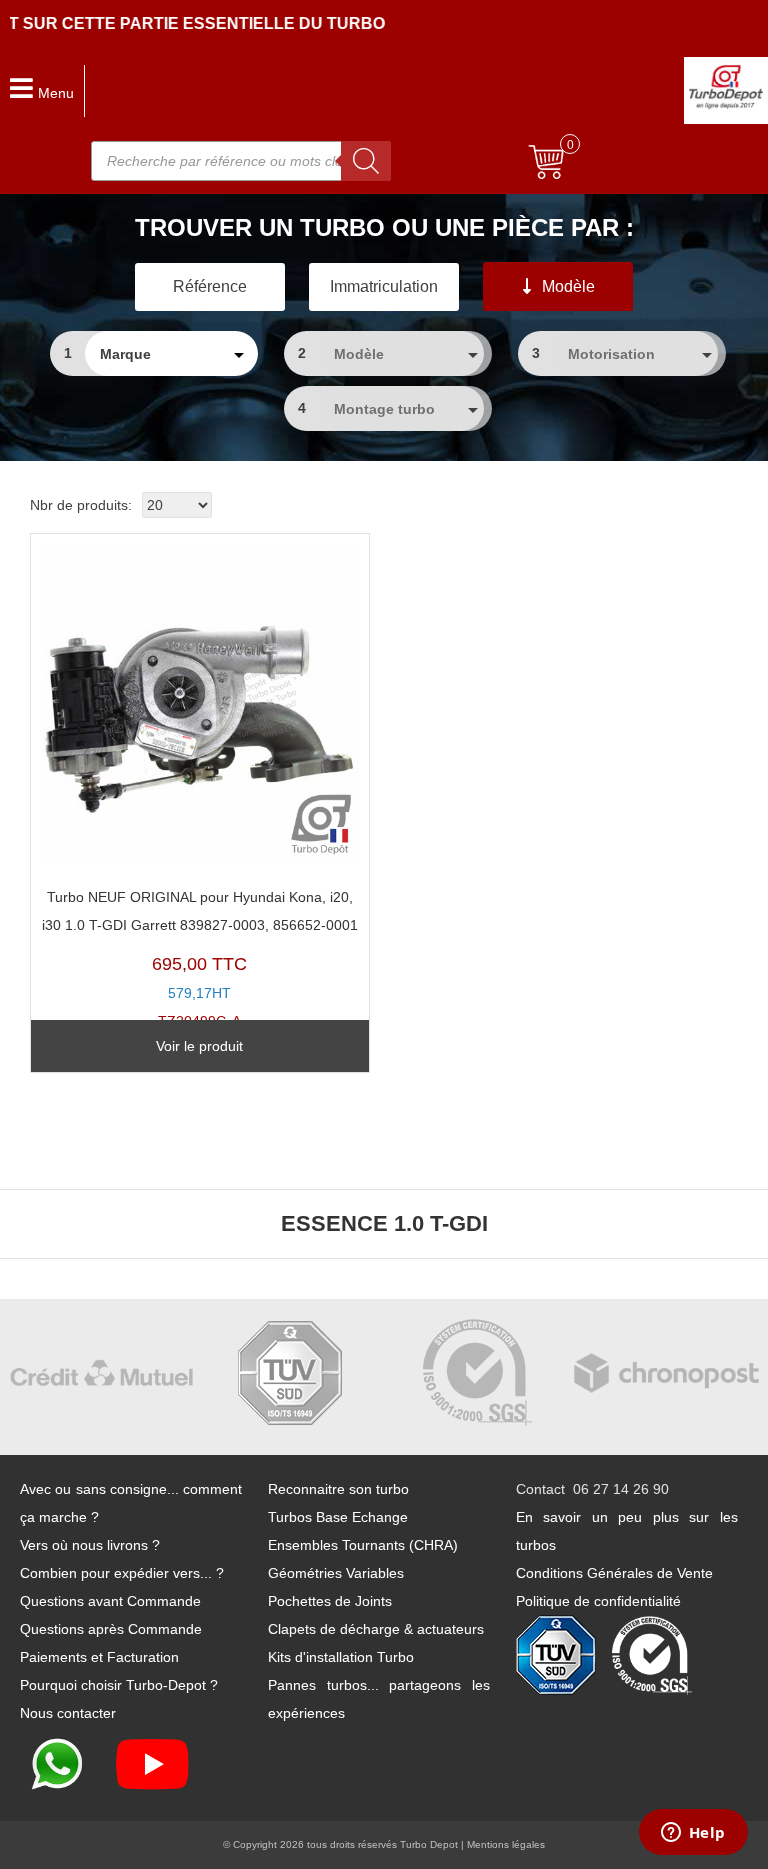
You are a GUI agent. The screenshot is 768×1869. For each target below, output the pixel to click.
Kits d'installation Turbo (341, 1657)
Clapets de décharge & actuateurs (376, 1629)
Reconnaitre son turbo (338, 1489)
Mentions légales (506, 1844)
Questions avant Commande (110, 1601)
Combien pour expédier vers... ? (122, 1573)
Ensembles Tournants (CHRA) (363, 1545)
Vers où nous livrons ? (90, 1545)
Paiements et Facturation (99, 1657)
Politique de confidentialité (598, 1601)
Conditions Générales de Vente (614, 1573)
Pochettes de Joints (330, 1601)
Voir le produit (199, 1046)
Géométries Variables (336, 1573)
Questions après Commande (111, 1629)
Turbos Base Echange (338, 1517)
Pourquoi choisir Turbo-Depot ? (119, 1685)
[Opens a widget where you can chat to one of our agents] (693, 1834)
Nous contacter (68, 1713)
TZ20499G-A (200, 959)
